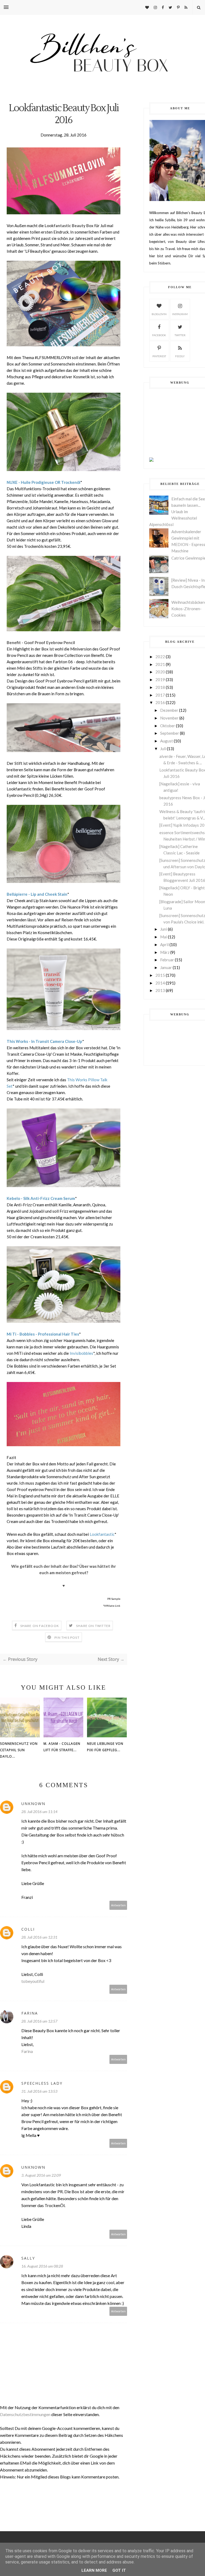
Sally (28, 2258)
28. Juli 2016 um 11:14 (39, 1812)
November (169, 718)
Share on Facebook (40, 1626)
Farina (30, 2013)
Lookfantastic (102, 1534)
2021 (160, 664)
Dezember (169, 710)
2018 (160, 687)
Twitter (180, 335)
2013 (160, 990)
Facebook (159, 335)
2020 (160, 672)
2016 (160, 702)
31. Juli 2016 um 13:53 (39, 2091)
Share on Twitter (93, 1626)
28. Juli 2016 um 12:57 (39, 2021)
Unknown (33, 1804)
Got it (119, 2570)
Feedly (180, 356)
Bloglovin (159, 314)
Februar (167, 960)
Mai (164, 937)
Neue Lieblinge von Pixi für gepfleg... (105, 1747)
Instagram (180, 314)
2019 (160, 680)
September (170, 733)
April (164, 945)
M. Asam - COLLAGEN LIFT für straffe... (62, 1747)
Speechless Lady (42, 2083)
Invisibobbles (81, 1353)
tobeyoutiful (33, 1981)
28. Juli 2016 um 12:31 (39, 1937)
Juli (163, 749)
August (167, 741)
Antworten (118, 1905)
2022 (160, 657)
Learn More (94, 2570)
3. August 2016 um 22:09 (41, 2175)
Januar (166, 967)
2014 (160, 983)
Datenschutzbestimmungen (26, 2414)
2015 (160, 975)
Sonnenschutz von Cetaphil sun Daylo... (19, 1750)
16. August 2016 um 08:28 (42, 2266)
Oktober (168, 726)
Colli (28, 1929)
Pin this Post (67, 1637)
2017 (160, 695)
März (165, 952)
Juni (164, 929)
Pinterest (159, 356)
